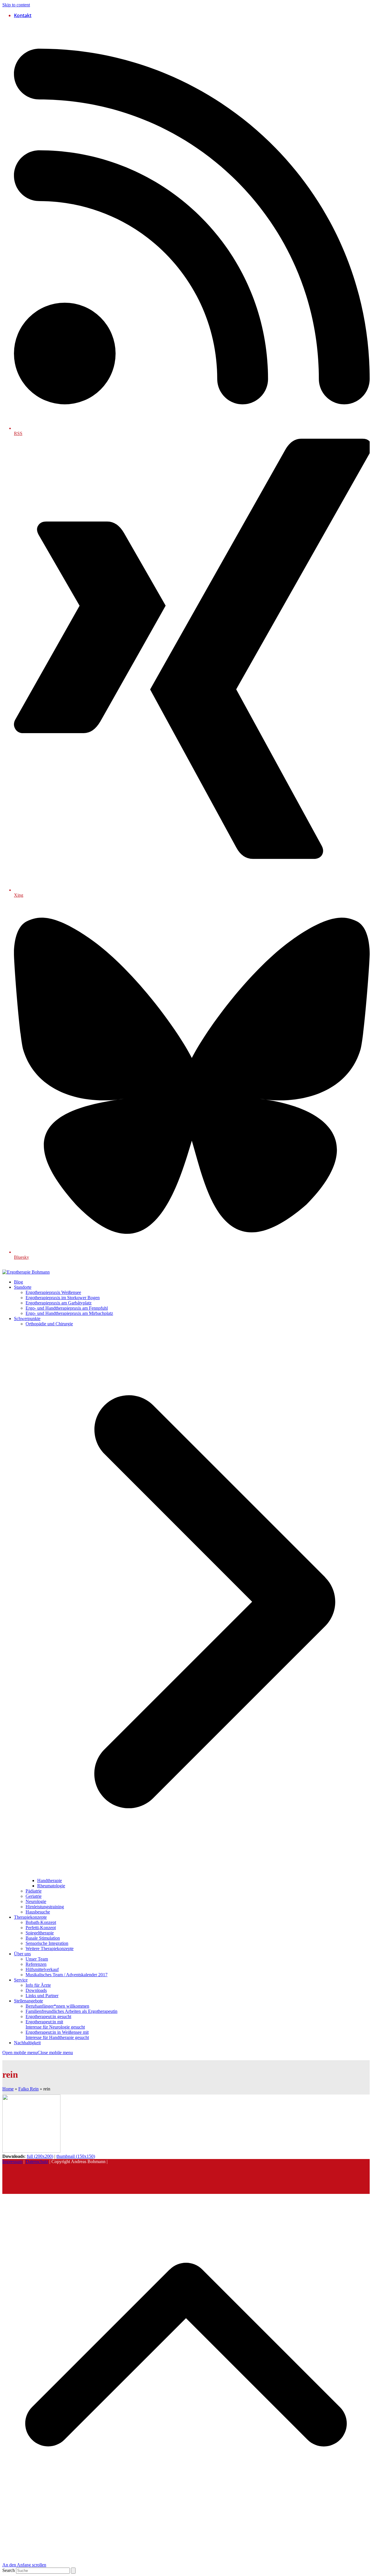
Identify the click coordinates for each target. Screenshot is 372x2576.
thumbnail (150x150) (76, 2156)
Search (9, 2570)
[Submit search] (73, 2571)
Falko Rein (28, 2089)
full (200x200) (40, 2156)
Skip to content (16, 5)
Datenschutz (37, 2161)
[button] (38, 2053)
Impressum (12, 2161)
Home (8, 2089)
